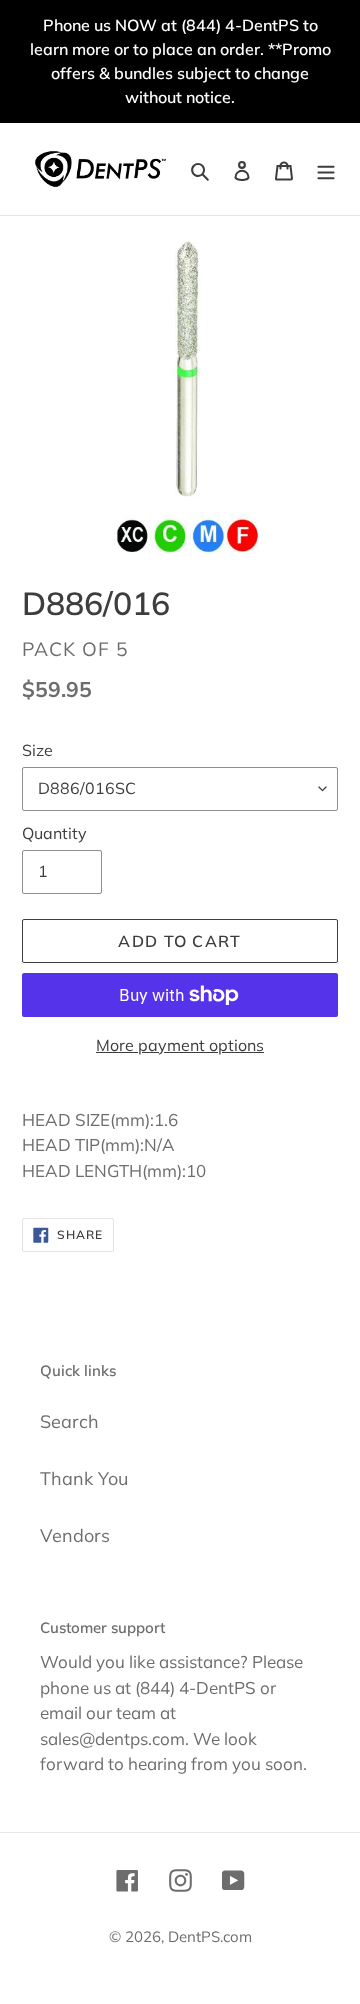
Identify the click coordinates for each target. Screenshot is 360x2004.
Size (37, 750)
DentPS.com (210, 1936)
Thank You (84, 1478)
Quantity (54, 833)
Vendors (75, 1535)
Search (69, 1421)
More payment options (180, 1045)
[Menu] (326, 168)
